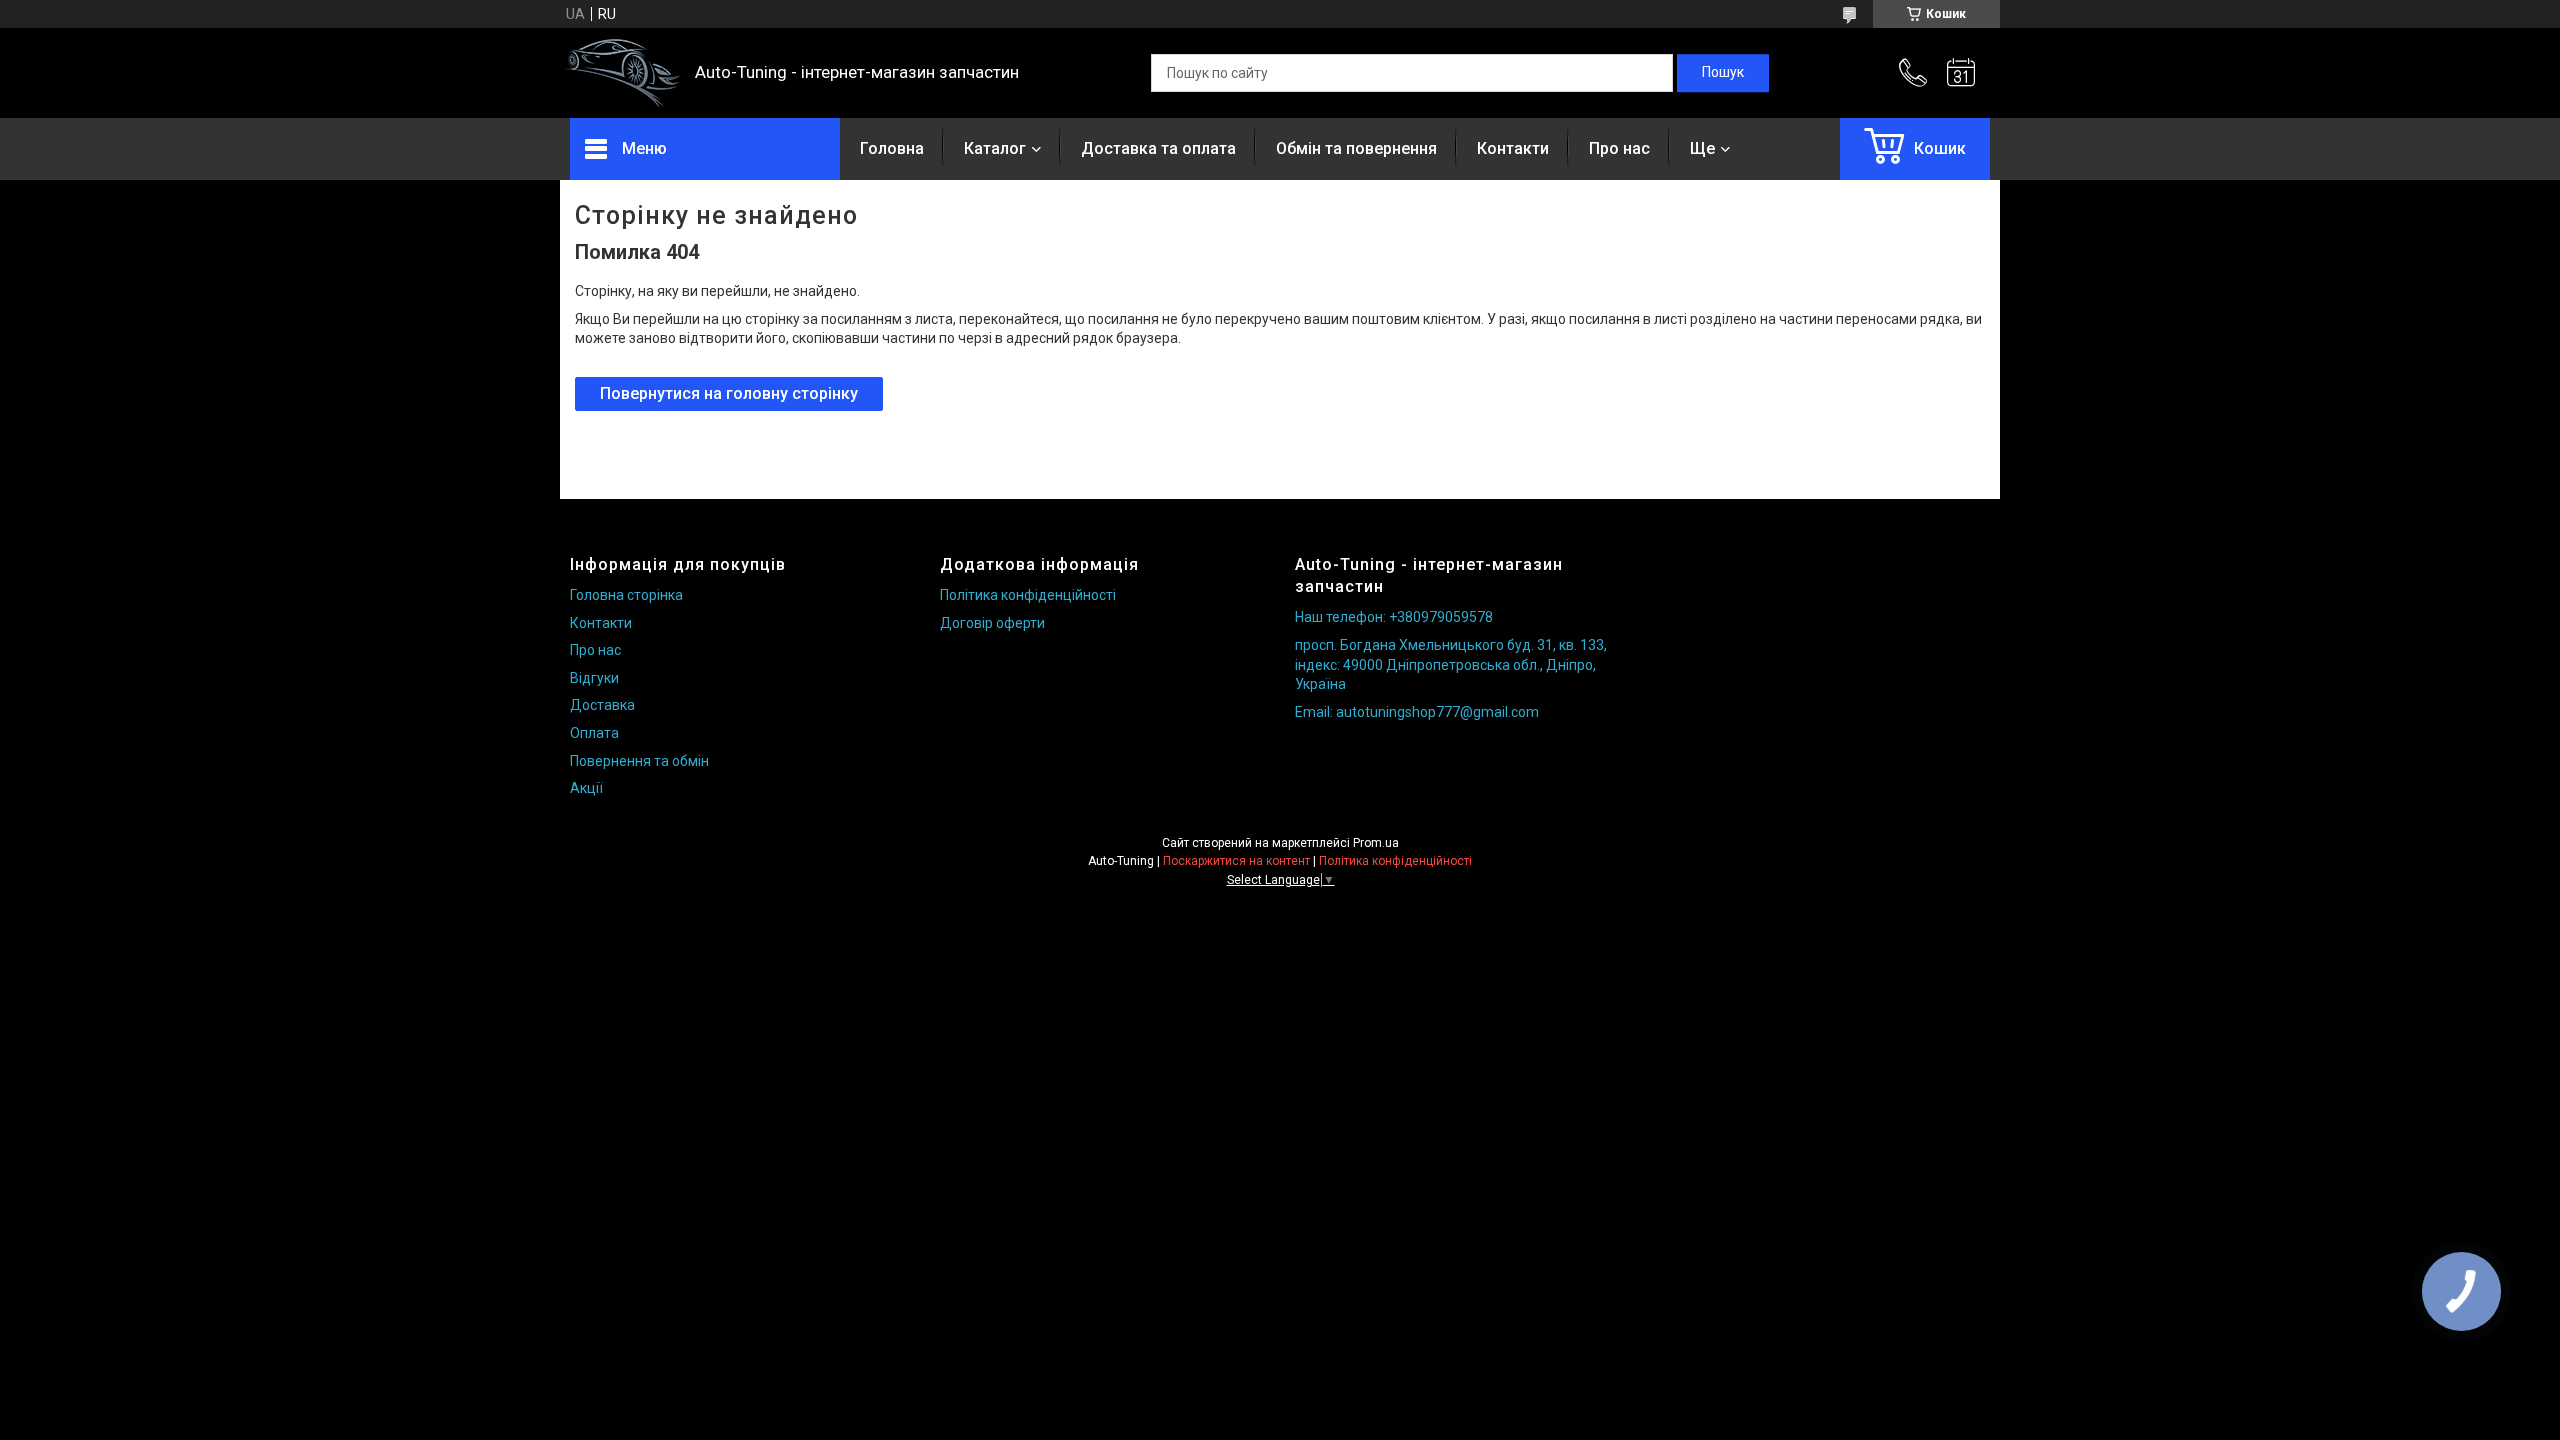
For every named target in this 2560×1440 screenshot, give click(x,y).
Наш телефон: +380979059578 (1394, 617)
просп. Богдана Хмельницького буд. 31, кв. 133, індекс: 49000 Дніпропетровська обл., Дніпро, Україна (1451, 664)
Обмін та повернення (1356, 148)
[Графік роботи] (1961, 73)
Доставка (602, 705)
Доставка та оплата (1158, 148)
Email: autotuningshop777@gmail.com (1417, 712)
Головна (892, 148)
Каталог (995, 148)
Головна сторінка (626, 595)
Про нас (1619, 148)
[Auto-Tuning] (622, 73)
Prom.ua (1376, 843)
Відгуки (594, 678)
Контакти (1513, 148)
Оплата (594, 733)
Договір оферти (992, 623)
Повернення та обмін (639, 761)
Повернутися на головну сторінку (729, 393)
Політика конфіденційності (1028, 595)
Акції (586, 788)
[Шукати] (1723, 73)
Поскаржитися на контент (1236, 861)
